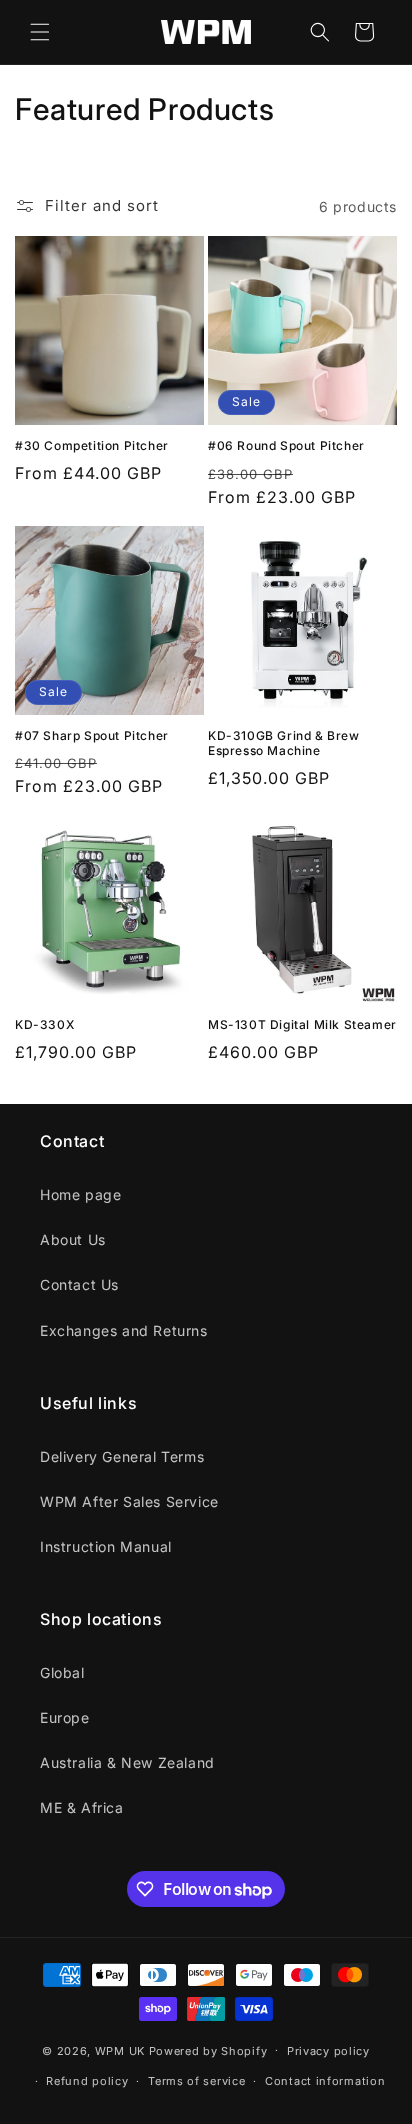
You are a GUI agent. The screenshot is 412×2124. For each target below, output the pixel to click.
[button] (40, 32)
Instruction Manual (106, 1546)
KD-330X (44, 1024)
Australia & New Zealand (127, 1762)
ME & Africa (82, 1807)
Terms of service (196, 2081)
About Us (73, 1239)
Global (62, 1672)
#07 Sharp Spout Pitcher (92, 735)
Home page (80, 1194)
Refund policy (87, 2081)
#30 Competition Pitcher (92, 445)
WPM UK (120, 2050)
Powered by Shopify (208, 2050)
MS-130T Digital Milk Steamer (302, 1024)
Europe (65, 1717)
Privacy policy (328, 2051)
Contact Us (79, 1284)
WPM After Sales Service (129, 1501)
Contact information (325, 2081)
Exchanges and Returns (124, 1330)
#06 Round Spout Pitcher (286, 445)
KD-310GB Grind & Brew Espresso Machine (284, 743)
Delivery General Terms (122, 1456)
